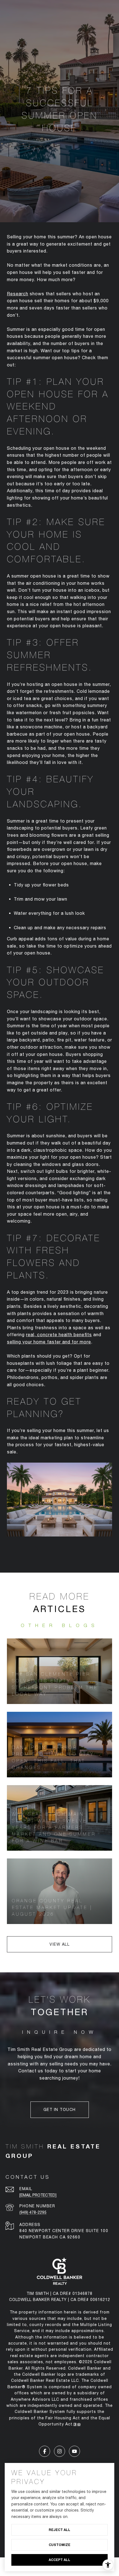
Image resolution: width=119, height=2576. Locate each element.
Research (18, 294)
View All (59, 1944)
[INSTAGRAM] (59, 2451)
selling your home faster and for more (49, 1342)
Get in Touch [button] (60, 2110)
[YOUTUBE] (74, 2451)
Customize (59, 2545)
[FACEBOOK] (45, 2451)
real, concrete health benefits (59, 1335)
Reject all (59, 2530)
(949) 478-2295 (33, 2212)
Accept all (59, 2560)
